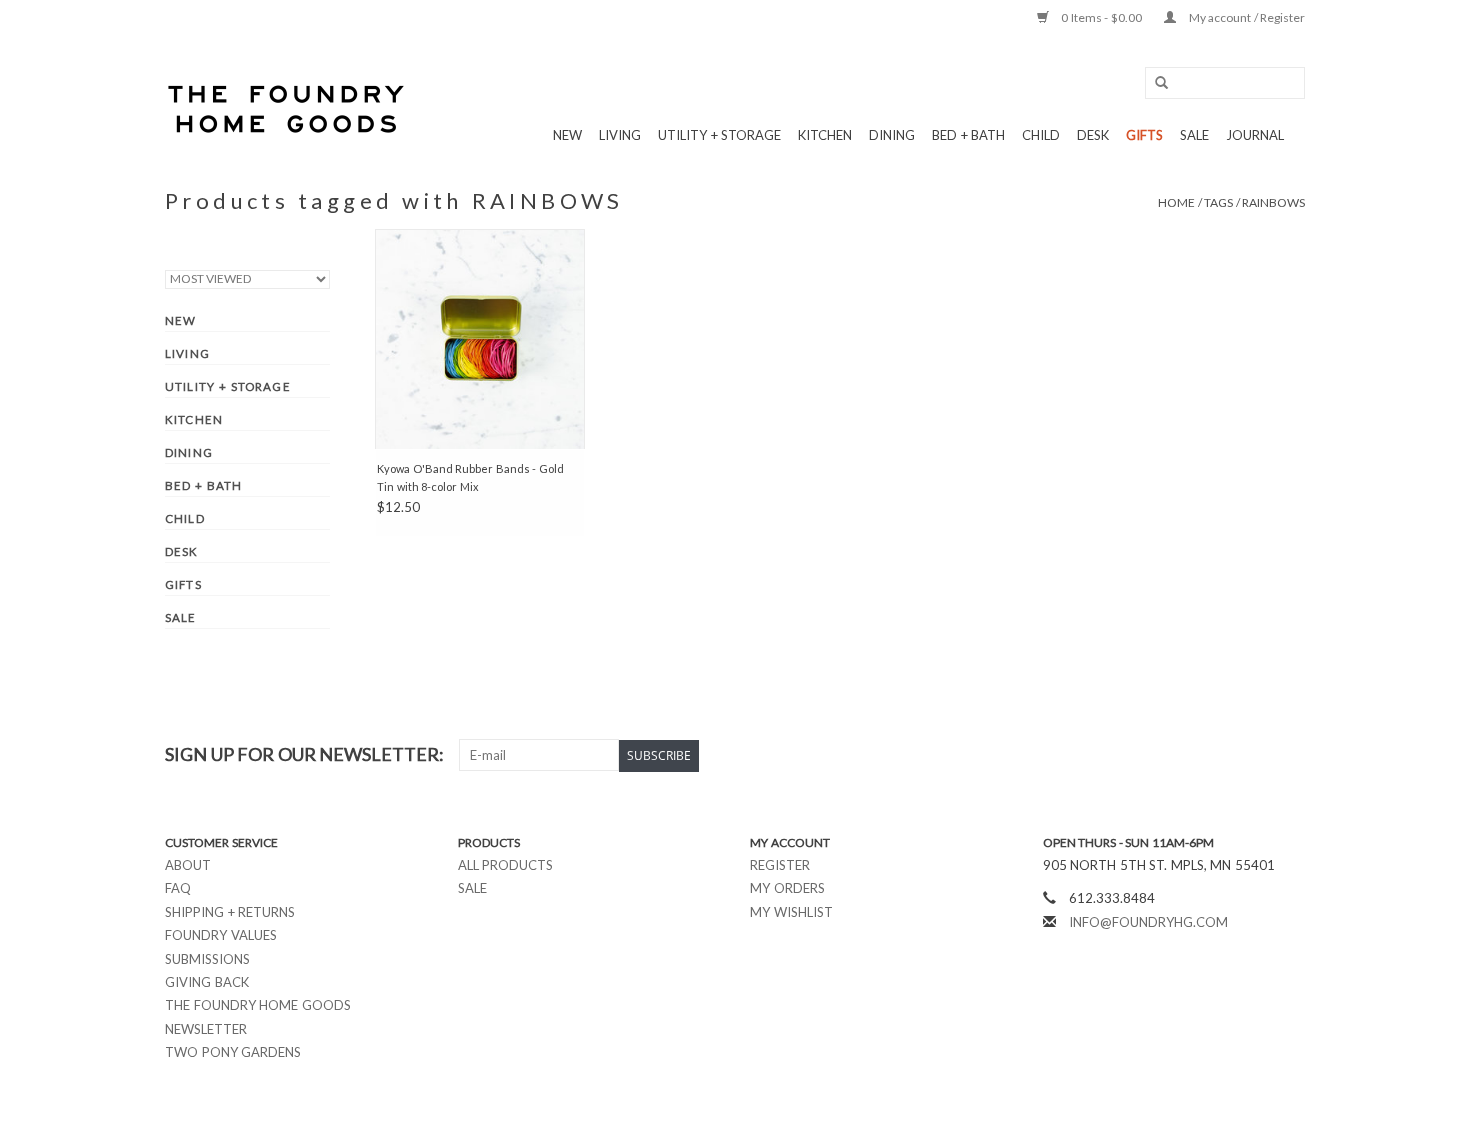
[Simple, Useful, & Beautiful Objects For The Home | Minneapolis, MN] (287, 109)
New (567, 135)
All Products (506, 865)
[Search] (1155, 83)
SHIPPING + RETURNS (230, 912)
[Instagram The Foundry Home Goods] (1289, 755)
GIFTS (1144, 135)
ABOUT (188, 865)
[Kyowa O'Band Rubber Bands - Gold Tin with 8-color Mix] (480, 339)
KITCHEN (825, 135)
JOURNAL (1255, 135)
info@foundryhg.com (1148, 922)
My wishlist (791, 912)
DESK (1093, 135)
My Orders (787, 888)
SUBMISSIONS (207, 959)
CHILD (1041, 135)
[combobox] (1225, 83)
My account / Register (1245, 17)
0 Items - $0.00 (1102, 17)
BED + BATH (968, 135)
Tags (1218, 202)
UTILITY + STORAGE (719, 135)
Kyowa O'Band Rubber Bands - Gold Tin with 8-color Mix (470, 477)
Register (780, 865)
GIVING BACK (207, 982)
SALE (1194, 135)
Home (1176, 202)
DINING (892, 135)
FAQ (178, 888)
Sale (472, 888)
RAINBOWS (1273, 202)
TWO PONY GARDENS (233, 1052)
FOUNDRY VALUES (221, 935)
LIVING (620, 135)
